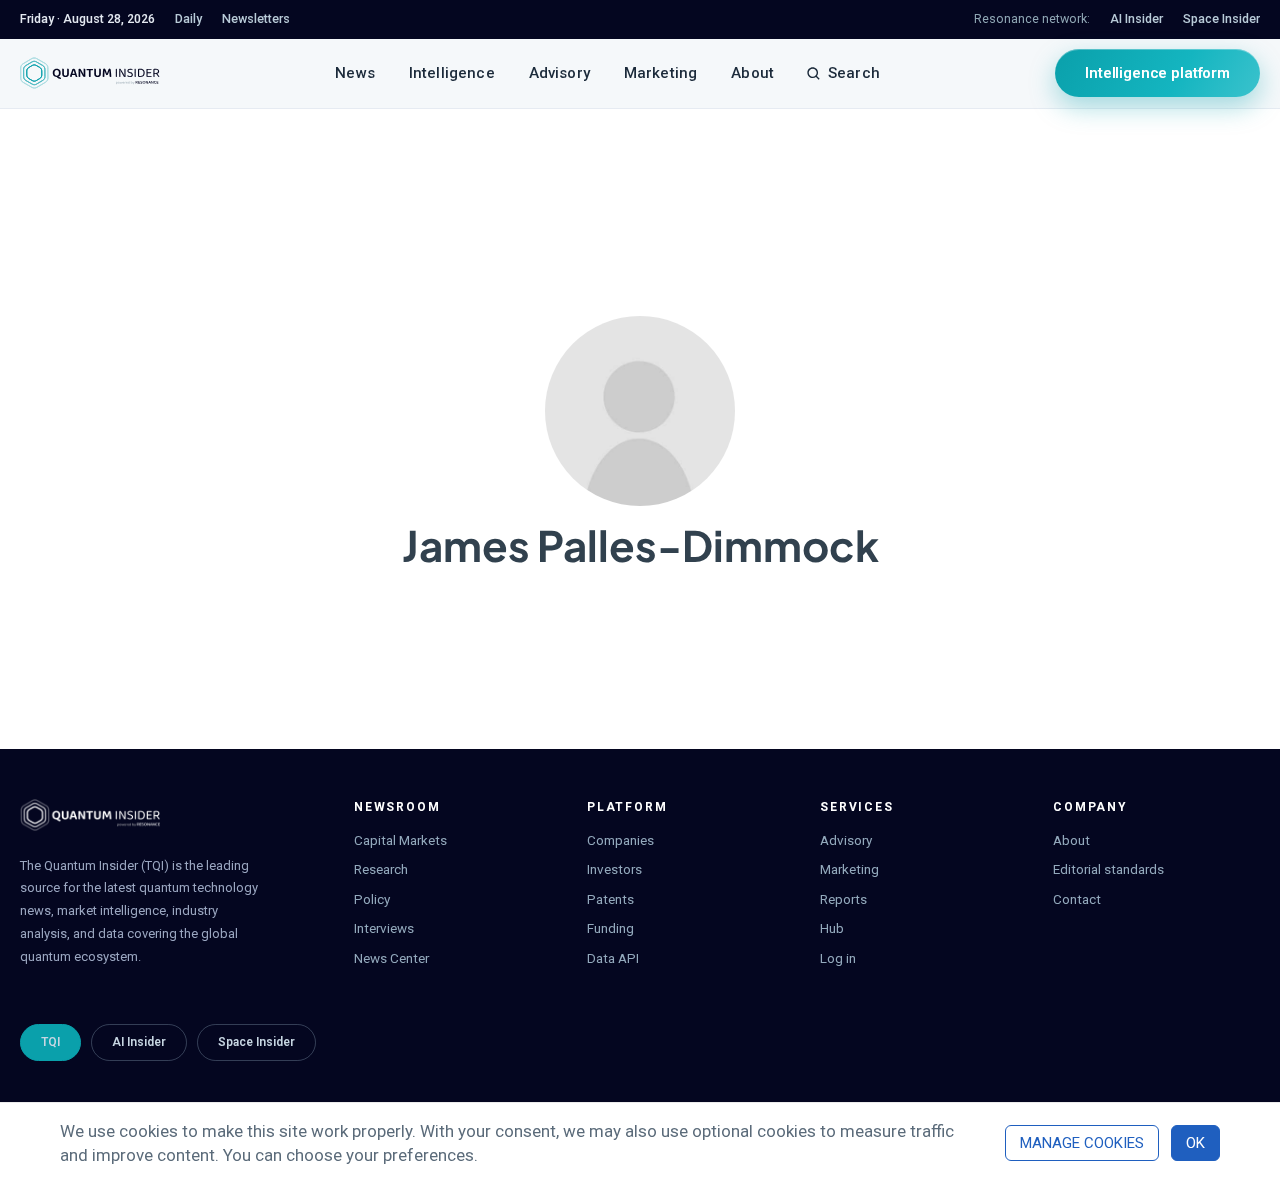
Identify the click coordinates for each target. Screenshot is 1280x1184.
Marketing (660, 73)
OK (1195, 1143)
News (355, 73)
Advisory (559, 73)
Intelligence (452, 73)
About (752, 73)
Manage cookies (1082, 1143)
